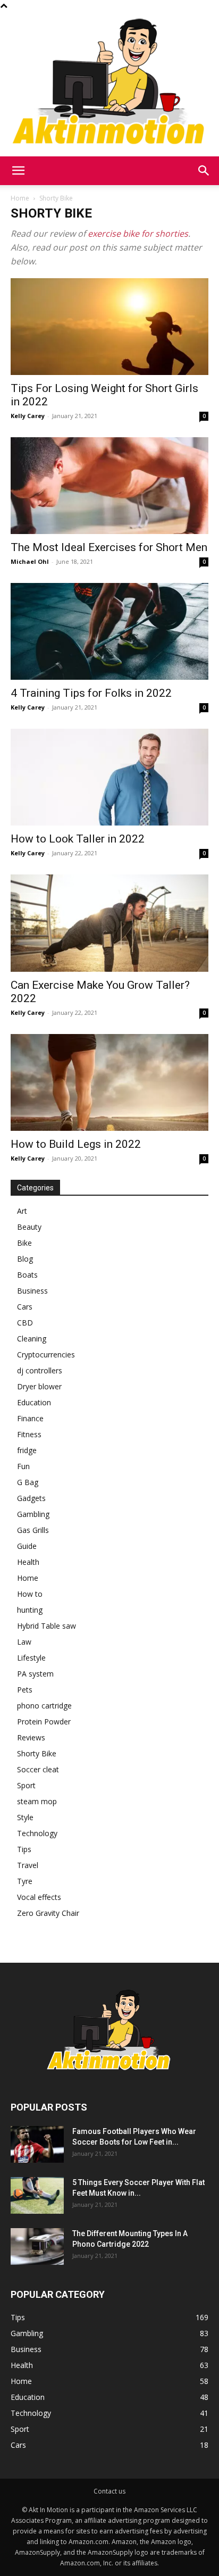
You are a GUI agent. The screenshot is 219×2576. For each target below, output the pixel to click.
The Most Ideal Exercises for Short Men (109, 547)
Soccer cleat (38, 1769)
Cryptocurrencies (46, 1354)
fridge (27, 1450)
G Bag (28, 1482)
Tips (24, 1849)
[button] (18, 171)
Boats (27, 1275)
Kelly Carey (28, 416)
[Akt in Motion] (109, 84)
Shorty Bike (37, 1753)
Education (34, 1402)
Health (28, 1562)
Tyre (25, 1881)
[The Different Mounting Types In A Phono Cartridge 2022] (37, 2246)
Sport (26, 1785)
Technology (37, 1833)
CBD (25, 1323)
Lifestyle (31, 1658)
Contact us (109, 2491)
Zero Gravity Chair (48, 1913)
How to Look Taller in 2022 (78, 839)
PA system (35, 1674)
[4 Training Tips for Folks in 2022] (109, 631)
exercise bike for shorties (138, 234)
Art (22, 1211)
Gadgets (31, 1498)
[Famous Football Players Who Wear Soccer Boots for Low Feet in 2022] (37, 2144)
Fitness (29, 1434)
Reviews (31, 1737)
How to (30, 1594)
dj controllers (40, 1370)
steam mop (37, 1801)
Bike (24, 1243)
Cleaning (32, 1339)
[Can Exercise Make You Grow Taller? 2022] (109, 923)
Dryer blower (39, 1386)
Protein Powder (44, 1721)
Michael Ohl (30, 561)
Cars (25, 1307)
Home (20, 198)
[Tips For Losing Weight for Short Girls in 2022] (109, 327)
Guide (27, 1546)
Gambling (33, 1514)
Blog (25, 1259)
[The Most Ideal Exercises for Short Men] (109, 486)
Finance (30, 1418)
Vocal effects (39, 1897)
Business (32, 1291)
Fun (23, 1466)
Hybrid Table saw (47, 1626)
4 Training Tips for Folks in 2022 (91, 693)
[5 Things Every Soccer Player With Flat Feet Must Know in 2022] (37, 2195)
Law (24, 1642)
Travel (28, 1865)
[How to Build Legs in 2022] (109, 1082)
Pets (25, 1690)
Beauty (29, 1227)
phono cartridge (44, 1706)
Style (25, 1817)
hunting (30, 1610)
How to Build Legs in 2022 (76, 1144)
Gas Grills (33, 1530)
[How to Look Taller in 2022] (109, 777)
